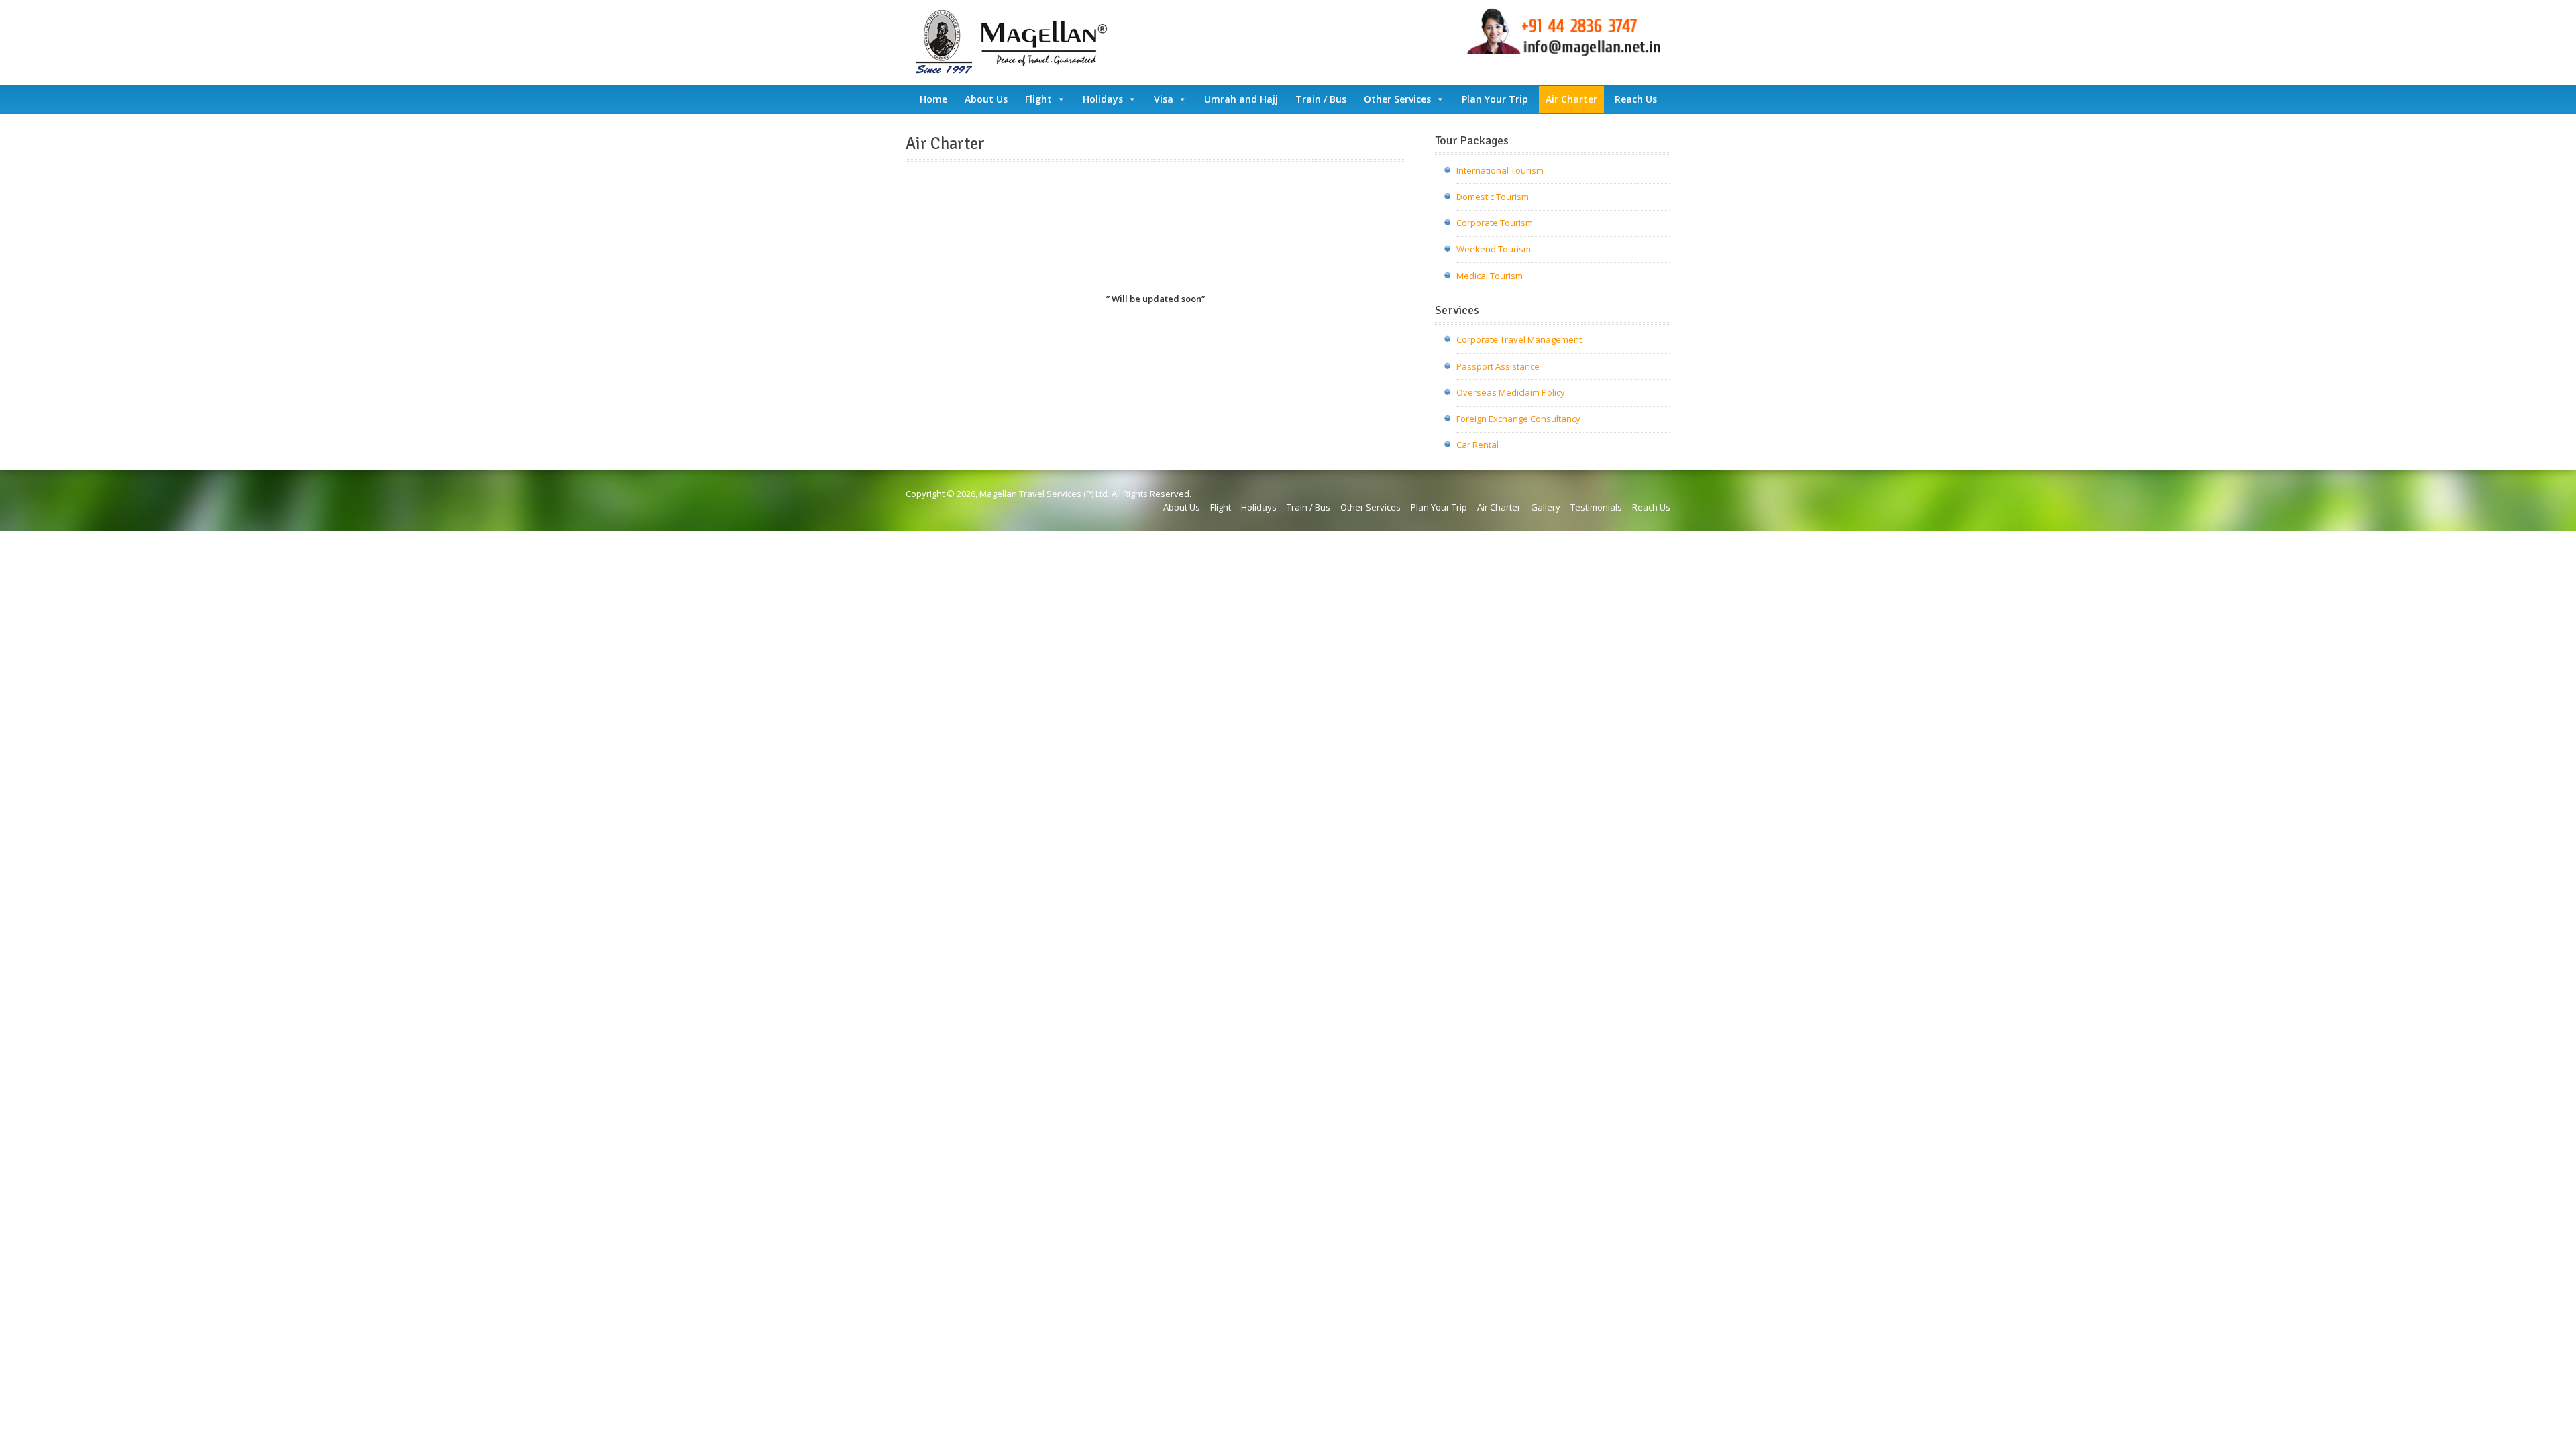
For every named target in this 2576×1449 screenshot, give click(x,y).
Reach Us (1636, 99)
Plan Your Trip (1495, 99)
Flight (1038, 99)
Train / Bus (1321, 99)
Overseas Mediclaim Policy (1511, 392)
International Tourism (1500, 170)
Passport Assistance (1498, 366)
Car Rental (1478, 445)
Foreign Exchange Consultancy (1518, 419)
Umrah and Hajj (1241, 99)
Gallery (1546, 507)
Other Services (1397, 99)
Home (933, 99)
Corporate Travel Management (1519, 339)
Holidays (1103, 99)
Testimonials (1596, 507)
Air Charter (1571, 99)
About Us (986, 99)
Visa (1164, 99)
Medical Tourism (1490, 276)
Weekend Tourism (1494, 249)
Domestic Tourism (1493, 197)
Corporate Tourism (1495, 223)
